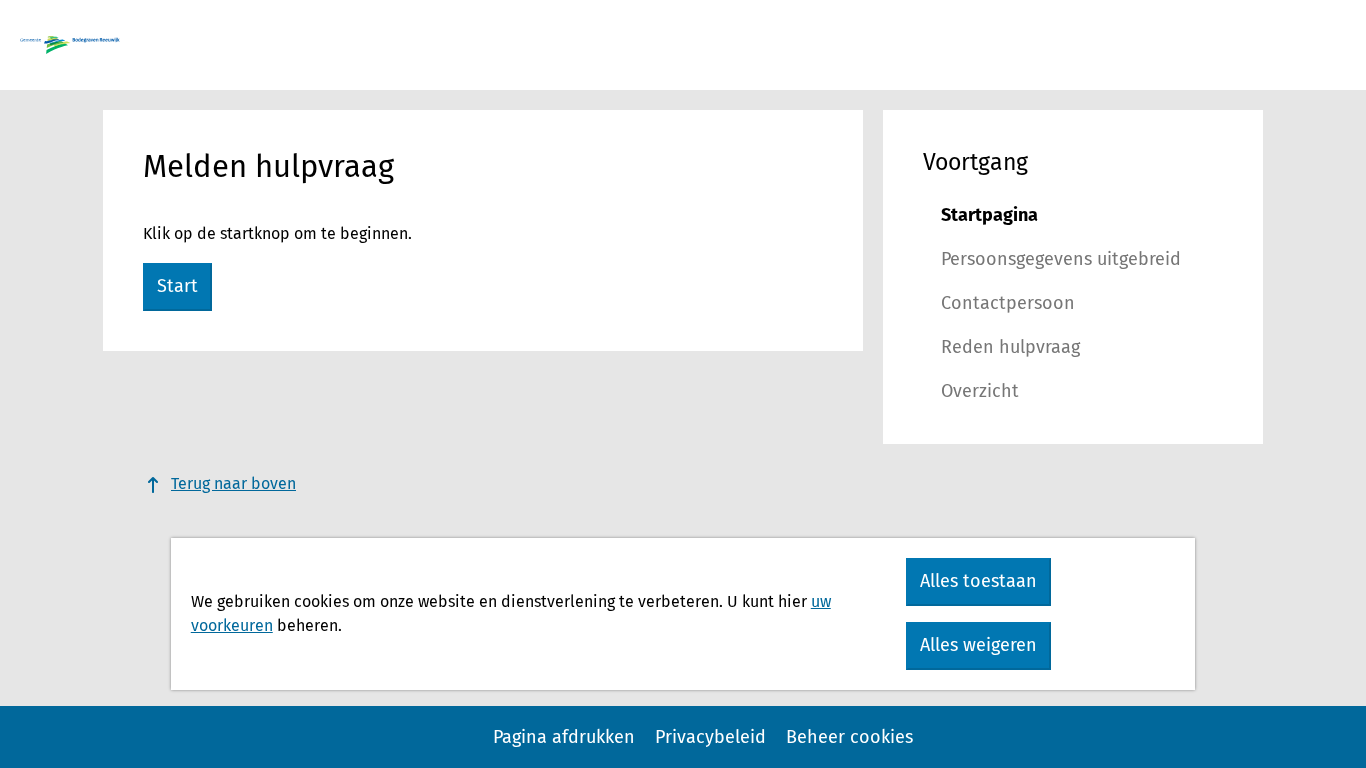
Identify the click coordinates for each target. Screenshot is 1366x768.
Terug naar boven (233, 483)
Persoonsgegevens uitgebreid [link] (1061, 259)
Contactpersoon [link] (1008, 303)
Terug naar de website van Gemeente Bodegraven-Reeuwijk (70, 45)
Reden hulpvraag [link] (1010, 347)
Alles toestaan (978, 581)
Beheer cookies (849, 737)
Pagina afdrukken (564, 737)
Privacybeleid (710, 737)
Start (177, 286)
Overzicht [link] (980, 391)
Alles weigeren (978, 645)
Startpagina (989, 215)
